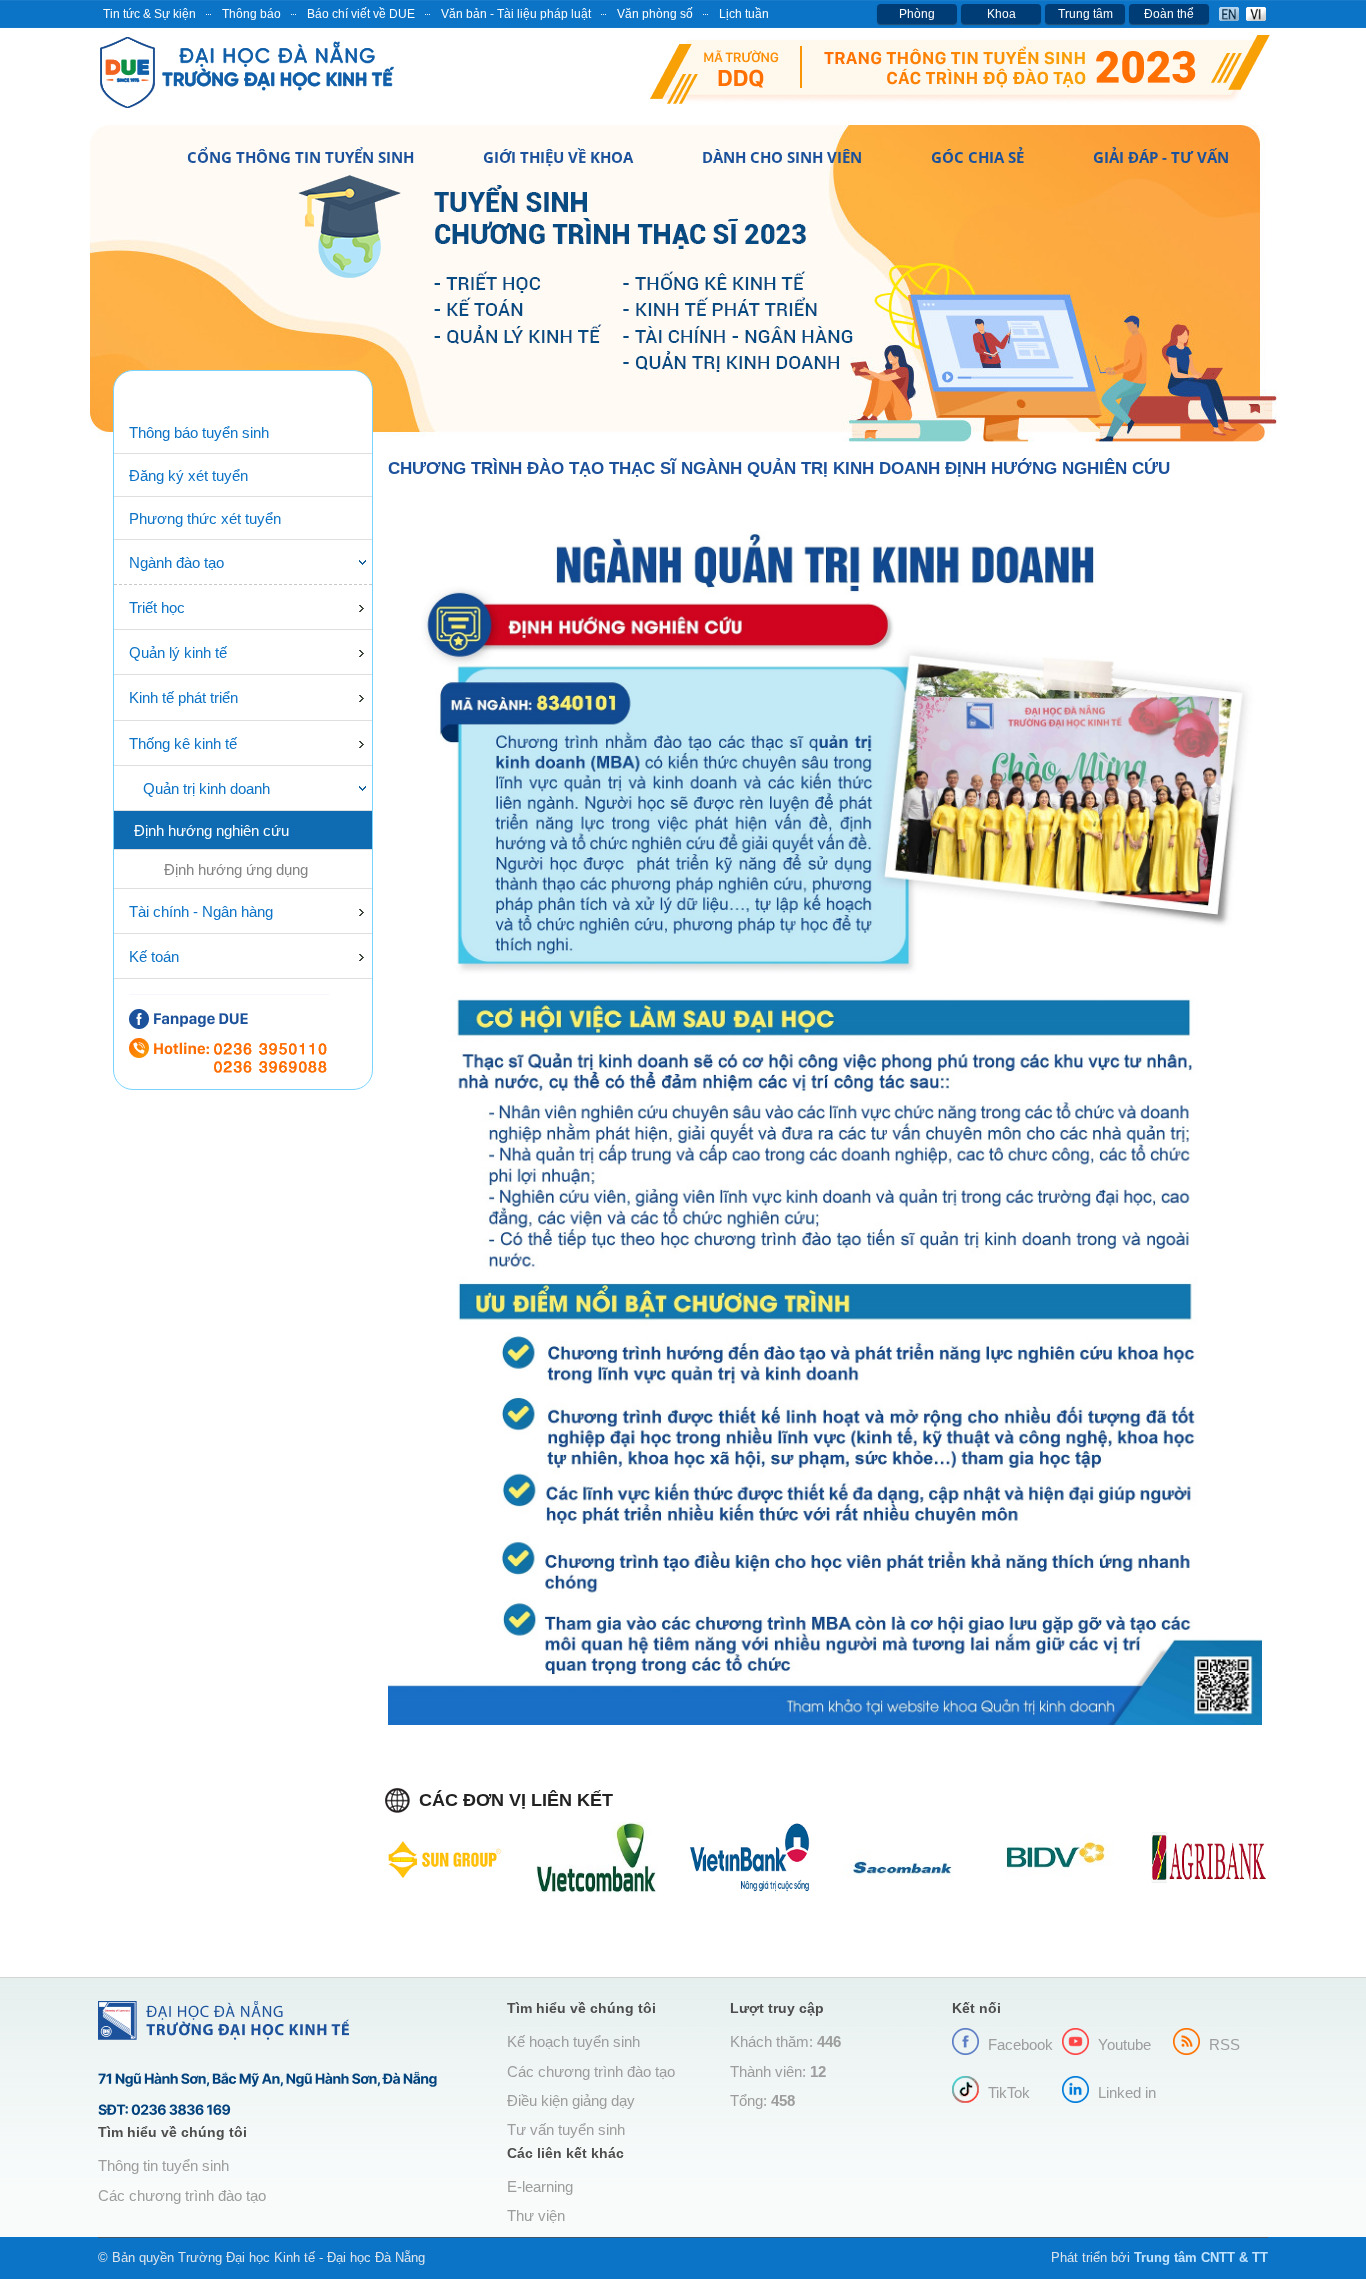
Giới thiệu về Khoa (558, 157)
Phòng (917, 14)
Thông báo (251, 14)
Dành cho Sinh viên (782, 157)
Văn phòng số (655, 14)
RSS (1224, 2045)
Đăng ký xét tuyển (188, 476)
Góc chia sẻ (977, 157)
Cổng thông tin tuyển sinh (300, 157)
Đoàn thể (1169, 14)
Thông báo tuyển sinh (199, 433)
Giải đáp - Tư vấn (1161, 157)
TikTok (1009, 2093)
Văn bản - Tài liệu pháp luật (516, 14)
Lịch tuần (744, 14)
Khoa (1001, 14)
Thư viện (536, 2216)
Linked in (1127, 2093)
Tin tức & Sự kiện (149, 14)
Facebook (1020, 2045)
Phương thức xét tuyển (205, 519)
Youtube (1124, 2045)
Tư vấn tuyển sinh (566, 2130)
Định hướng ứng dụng (236, 870)
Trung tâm (1085, 14)
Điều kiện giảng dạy (571, 2101)
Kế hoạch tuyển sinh (573, 2042)
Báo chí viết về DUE (361, 14)
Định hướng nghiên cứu (211, 831)
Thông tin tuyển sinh (163, 2166)
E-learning (540, 2187)
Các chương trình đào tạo (182, 2196)
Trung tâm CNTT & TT (1201, 2257)
